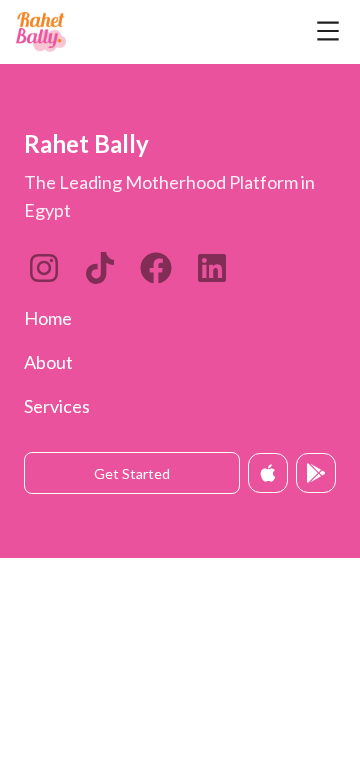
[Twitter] (156, 268)
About (48, 362)
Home (48, 318)
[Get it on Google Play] (316, 473)
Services (57, 406)
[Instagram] (44, 268)
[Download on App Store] (268, 473)
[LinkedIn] (100, 268)
